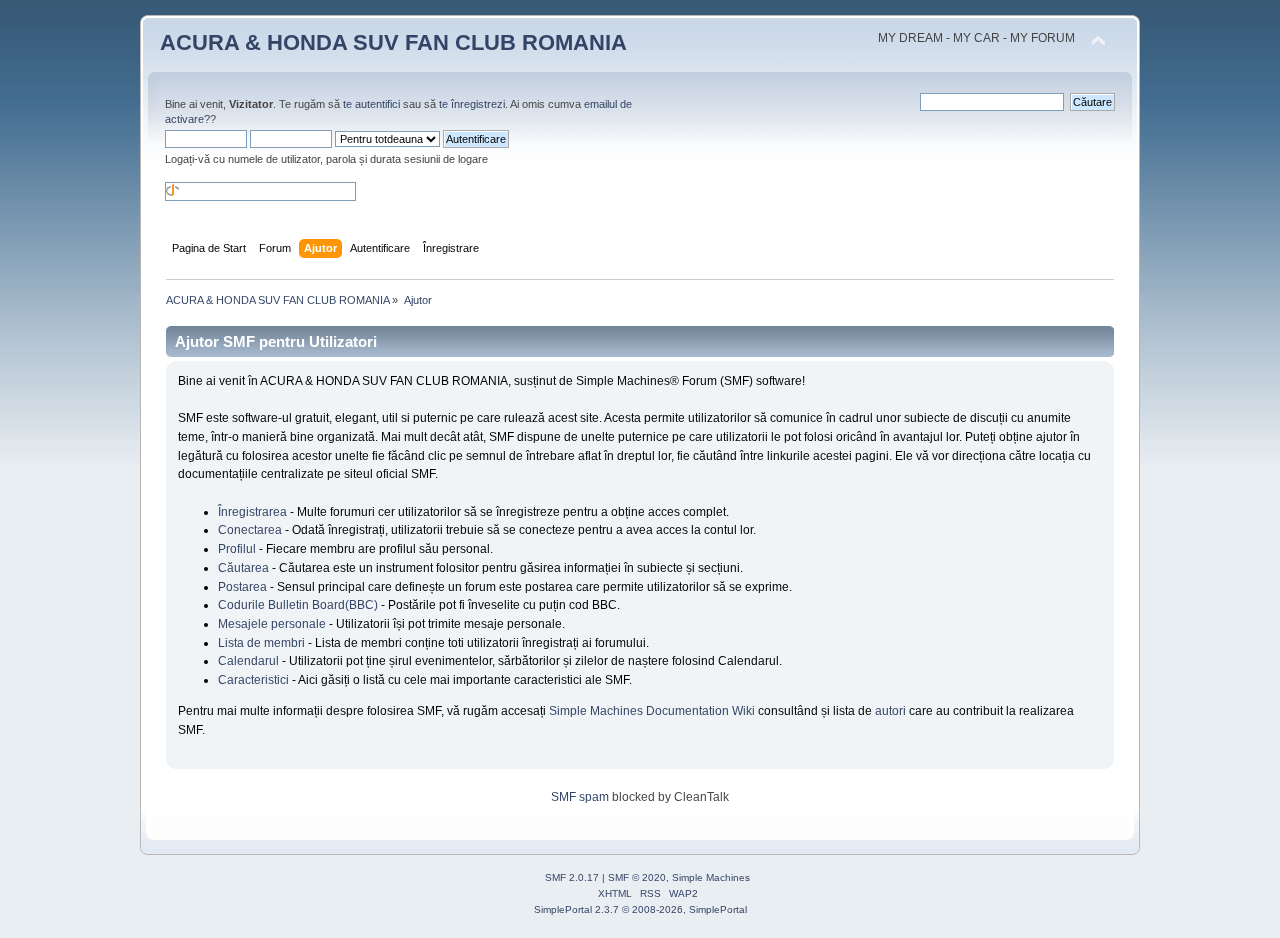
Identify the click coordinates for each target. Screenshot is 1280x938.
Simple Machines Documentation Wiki (652, 711)
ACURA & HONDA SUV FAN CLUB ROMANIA (393, 42)
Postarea (242, 587)
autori (890, 711)
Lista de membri (261, 643)
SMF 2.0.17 (572, 877)
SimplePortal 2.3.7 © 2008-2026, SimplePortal (640, 909)
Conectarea (250, 530)
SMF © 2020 (637, 877)
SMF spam (580, 797)
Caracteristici (253, 680)
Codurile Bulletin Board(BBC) (298, 605)
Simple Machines (711, 877)
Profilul (237, 549)
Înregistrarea (252, 512)
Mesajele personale (272, 624)
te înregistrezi (472, 104)
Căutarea (243, 568)
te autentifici (371, 104)
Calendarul (248, 661)
